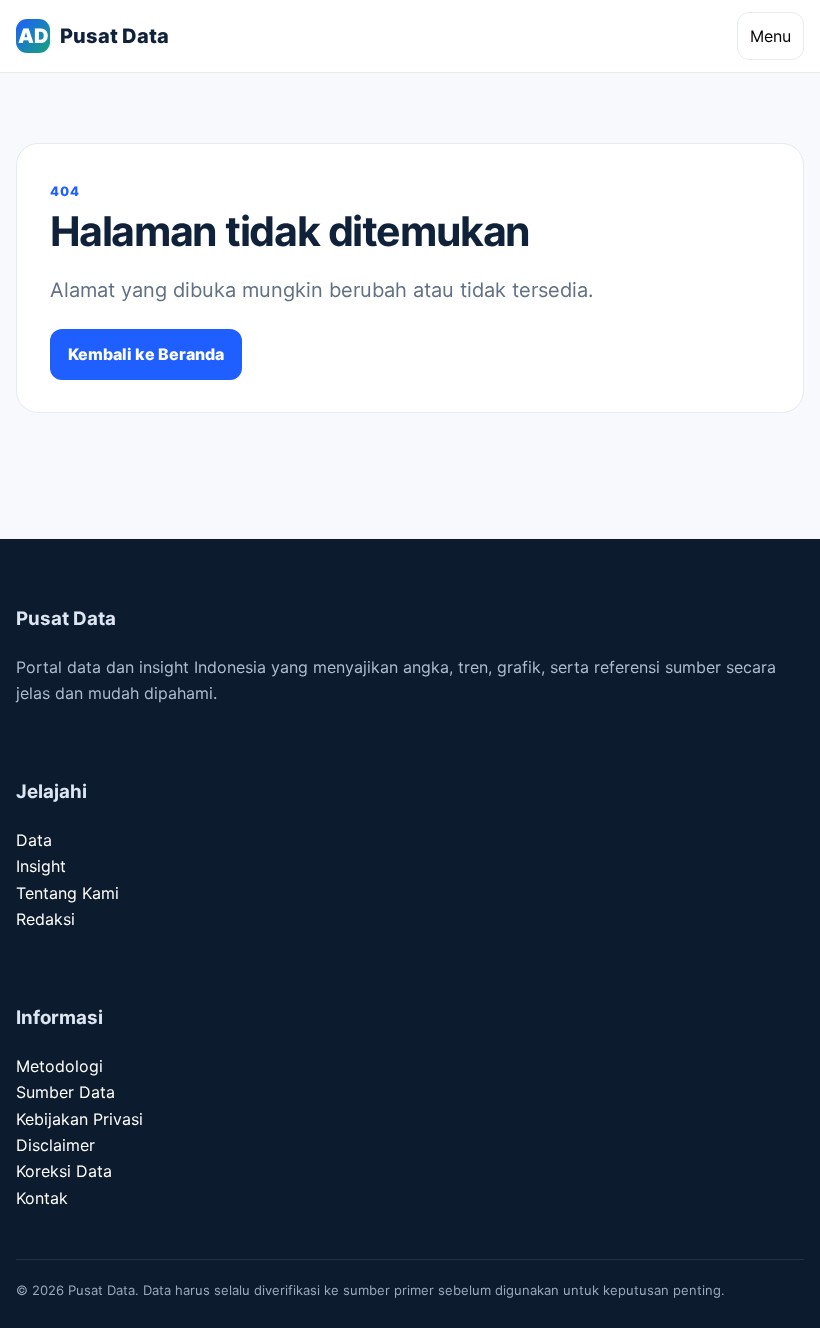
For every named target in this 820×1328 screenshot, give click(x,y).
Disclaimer (55, 1145)
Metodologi (59, 1066)
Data (34, 840)
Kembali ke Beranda (146, 354)
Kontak (42, 1198)
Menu (770, 36)
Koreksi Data (64, 1171)
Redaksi (45, 919)
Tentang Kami (67, 893)
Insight (41, 866)
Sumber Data (65, 1092)
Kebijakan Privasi (79, 1119)
